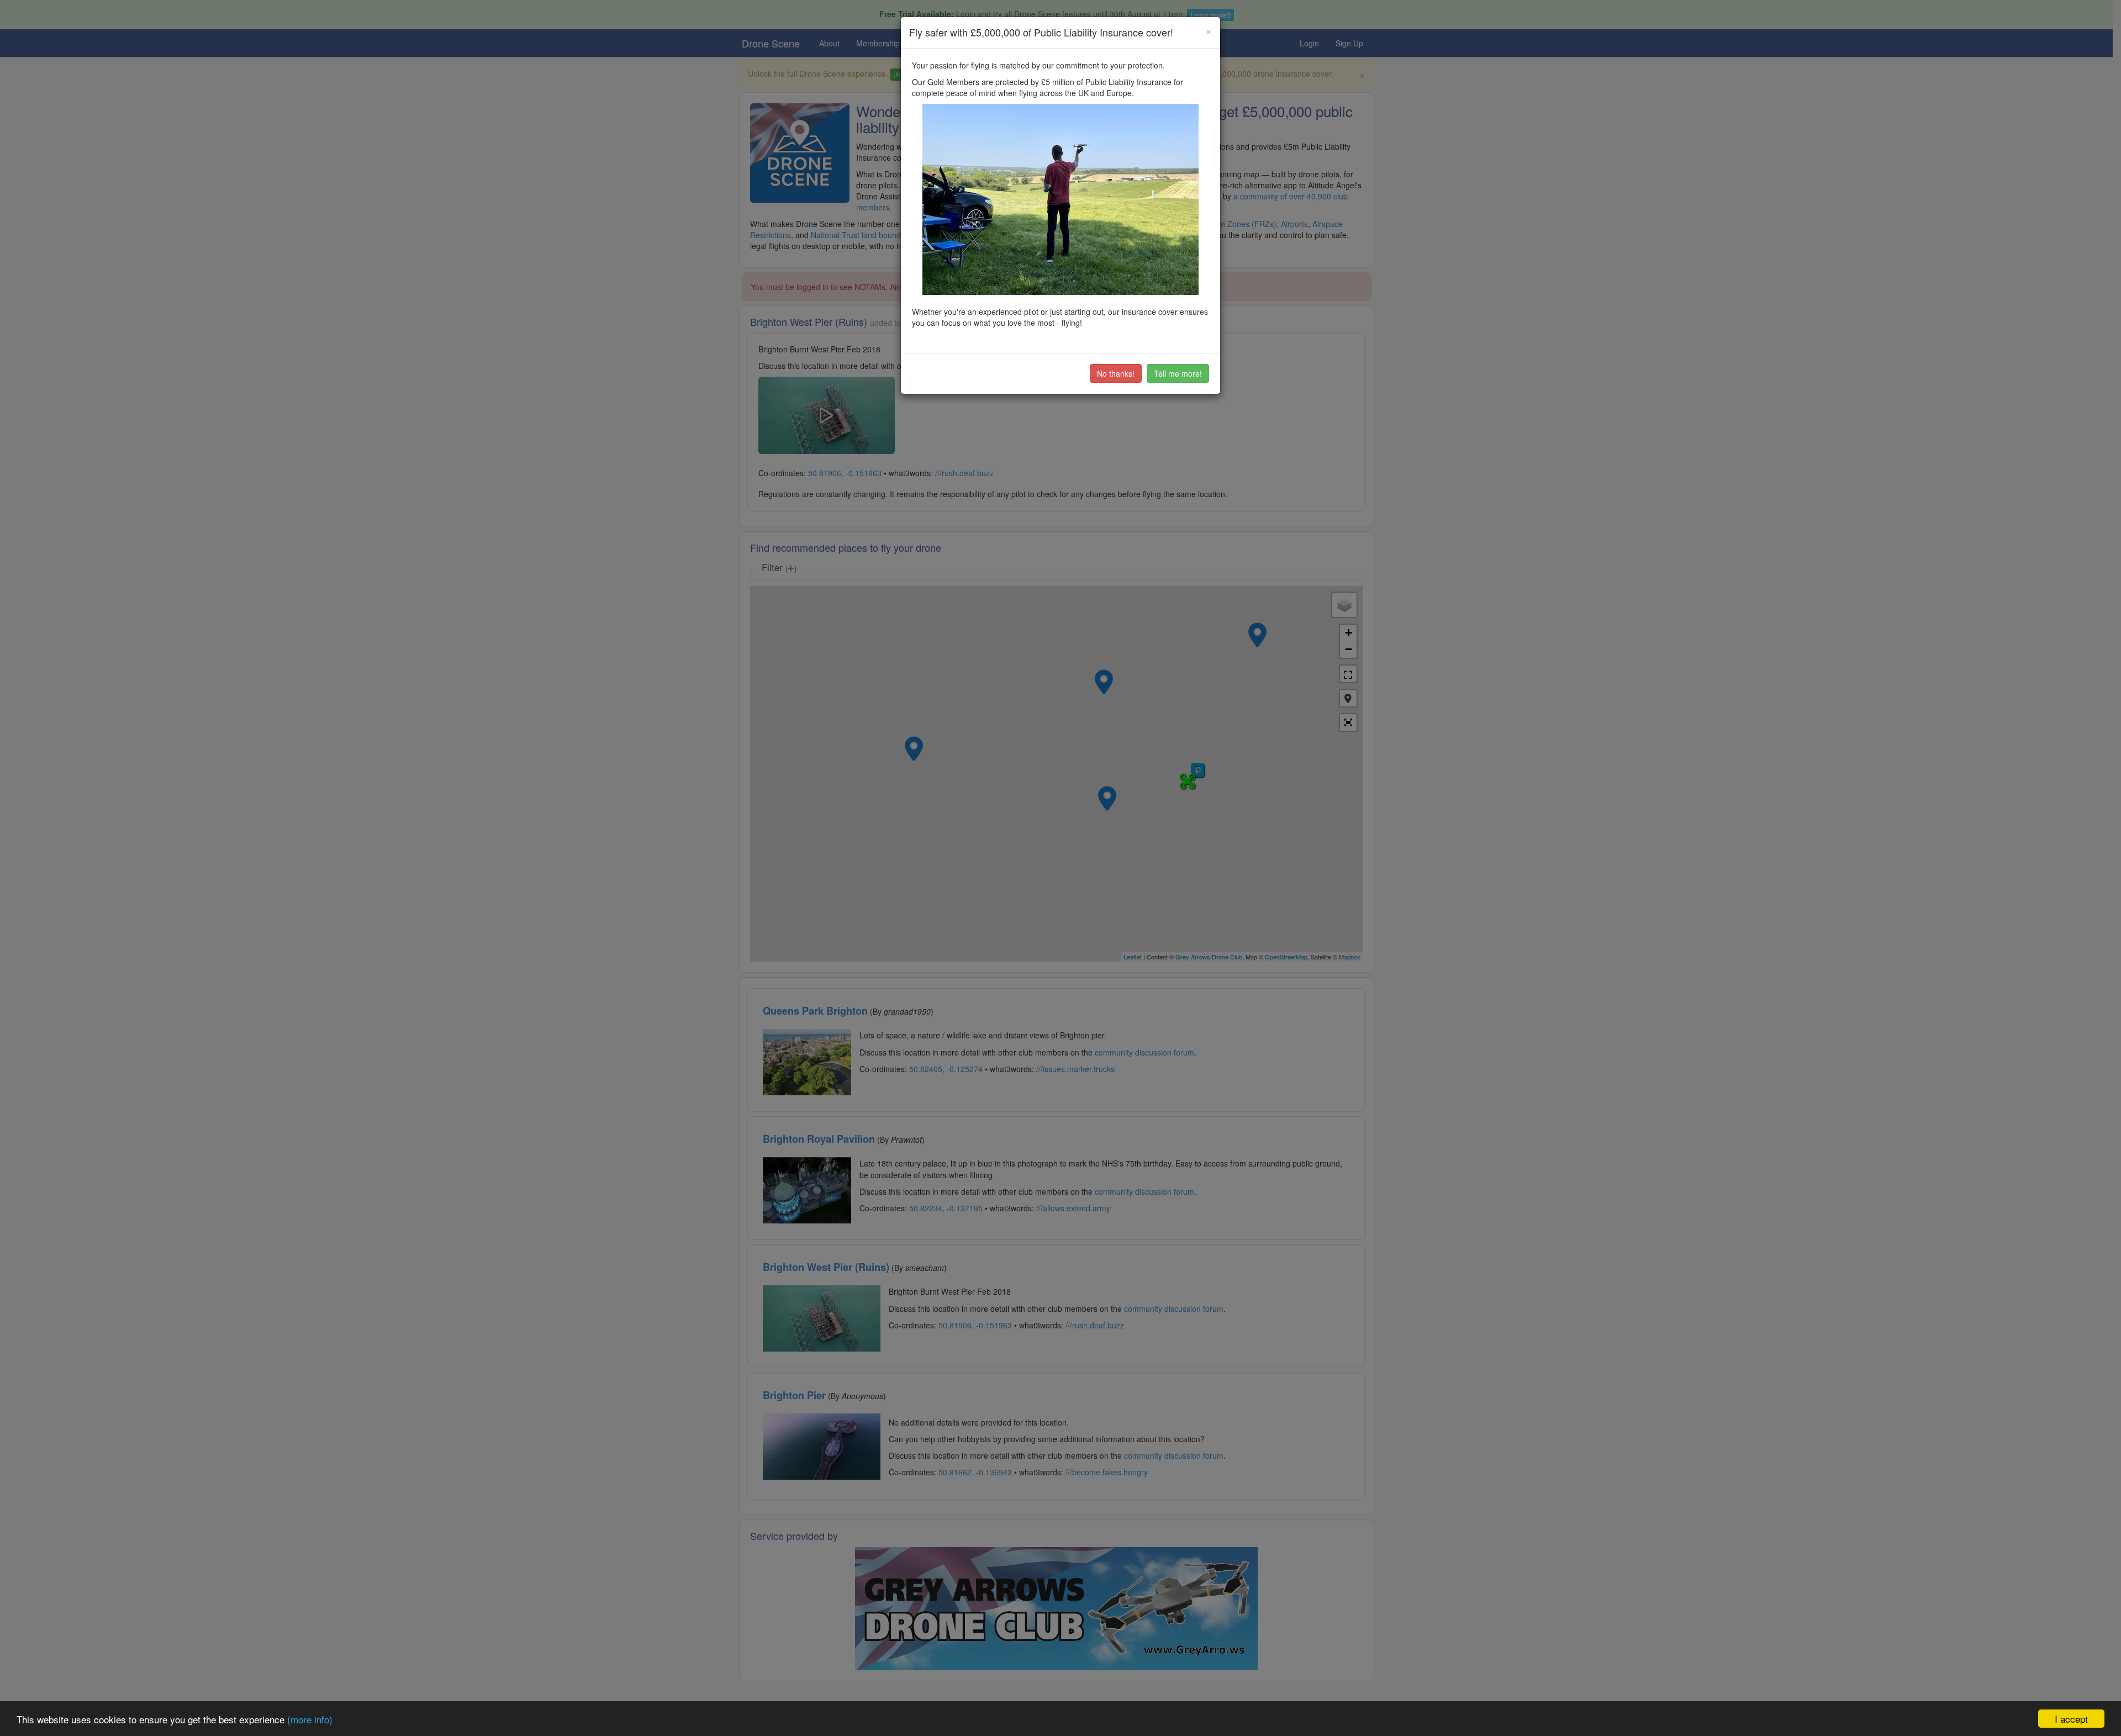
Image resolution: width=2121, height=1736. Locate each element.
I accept (2071, 1719)
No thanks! (1116, 373)
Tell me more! (1178, 373)
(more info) (310, 1719)
